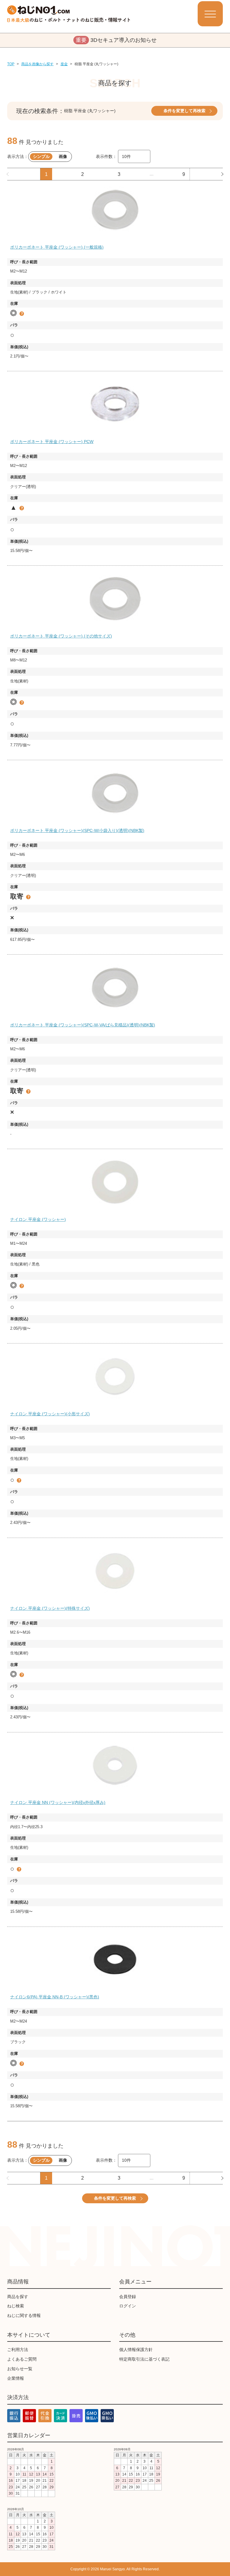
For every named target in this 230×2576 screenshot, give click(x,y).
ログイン (128, 2306)
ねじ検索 (16, 2306)
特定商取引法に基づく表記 (144, 2359)
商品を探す (18, 2297)
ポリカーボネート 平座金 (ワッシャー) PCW (52, 442)
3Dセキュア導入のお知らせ (116, 40)
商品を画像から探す (37, 64)
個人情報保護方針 (136, 2350)
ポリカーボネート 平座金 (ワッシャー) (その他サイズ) (61, 636)
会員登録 (128, 2297)
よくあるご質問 (22, 2359)
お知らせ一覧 (20, 2369)
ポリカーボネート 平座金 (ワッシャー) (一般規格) (57, 247)
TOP (11, 64)
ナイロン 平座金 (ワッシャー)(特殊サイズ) (50, 1608)
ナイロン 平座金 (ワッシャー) (38, 1219)
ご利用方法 (18, 2350)
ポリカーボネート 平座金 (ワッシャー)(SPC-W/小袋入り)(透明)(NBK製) (77, 830)
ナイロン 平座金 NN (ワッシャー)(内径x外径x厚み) (58, 1802)
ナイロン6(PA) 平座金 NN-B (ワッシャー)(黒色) (55, 1997)
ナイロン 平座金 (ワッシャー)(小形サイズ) (50, 1414)
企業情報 (16, 2378)
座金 (64, 64)
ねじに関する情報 (24, 2315)
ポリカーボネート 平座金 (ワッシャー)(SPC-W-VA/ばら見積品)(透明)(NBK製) (83, 1025)
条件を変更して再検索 (184, 111)
